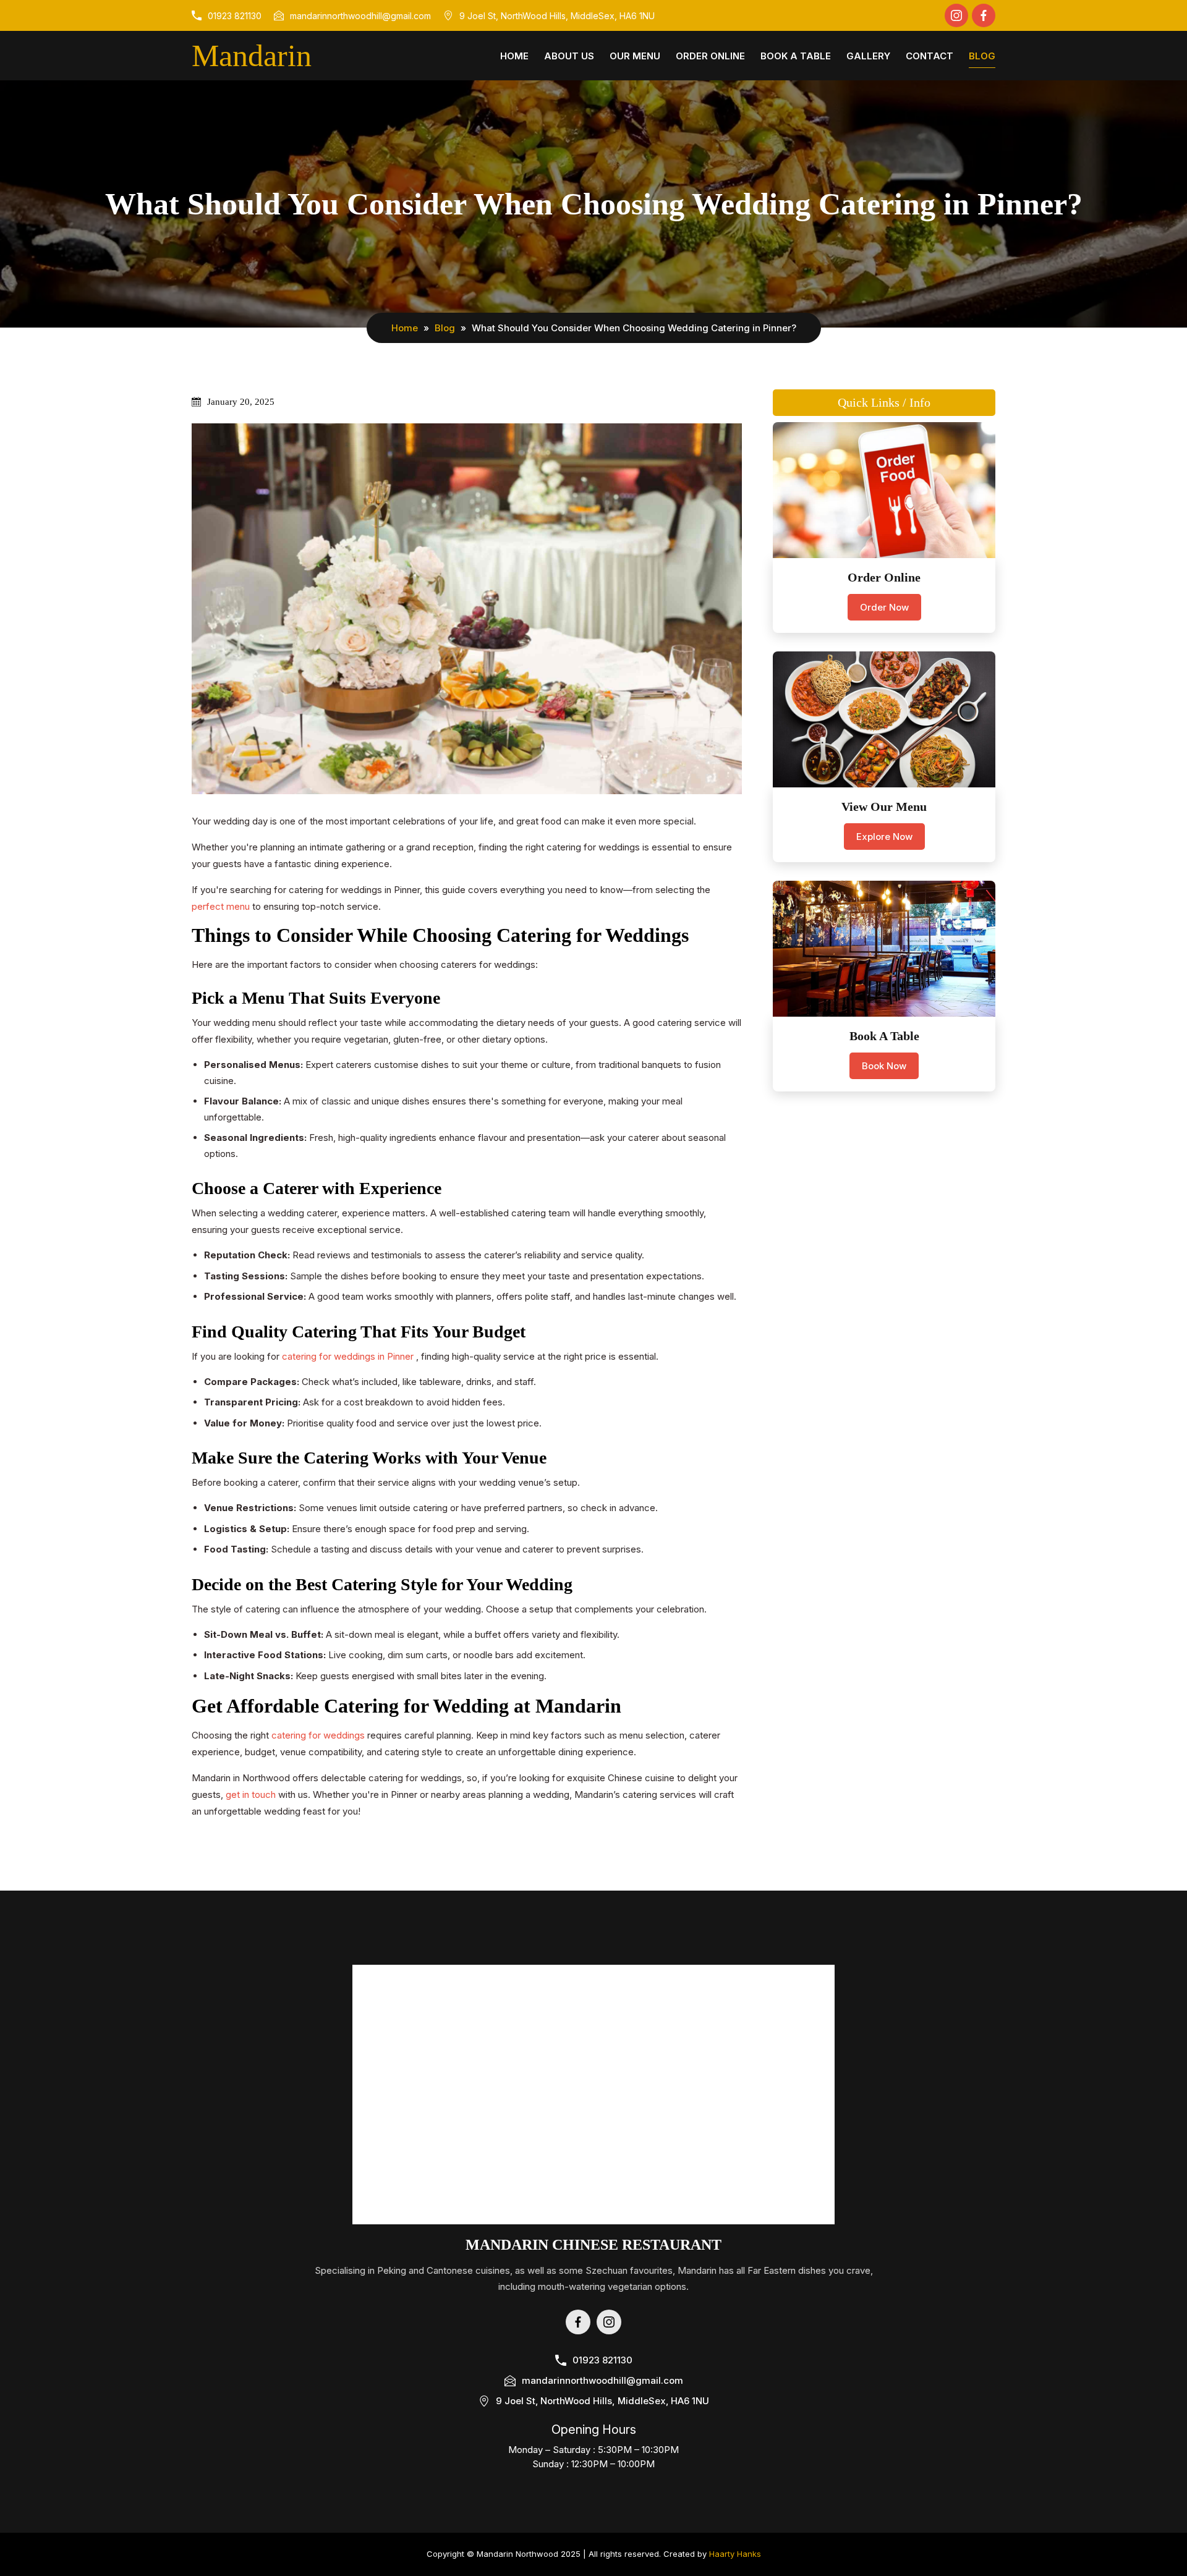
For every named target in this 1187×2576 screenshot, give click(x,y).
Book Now (884, 1066)
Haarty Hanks (735, 2554)
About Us (569, 56)
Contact (930, 56)
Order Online (710, 56)
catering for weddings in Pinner (349, 1356)
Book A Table (796, 56)
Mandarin (252, 56)
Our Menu (635, 56)
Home (514, 56)
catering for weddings (319, 1735)
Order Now (884, 607)
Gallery (868, 56)
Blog (982, 56)
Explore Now (884, 837)
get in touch (252, 1794)
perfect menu (222, 906)
